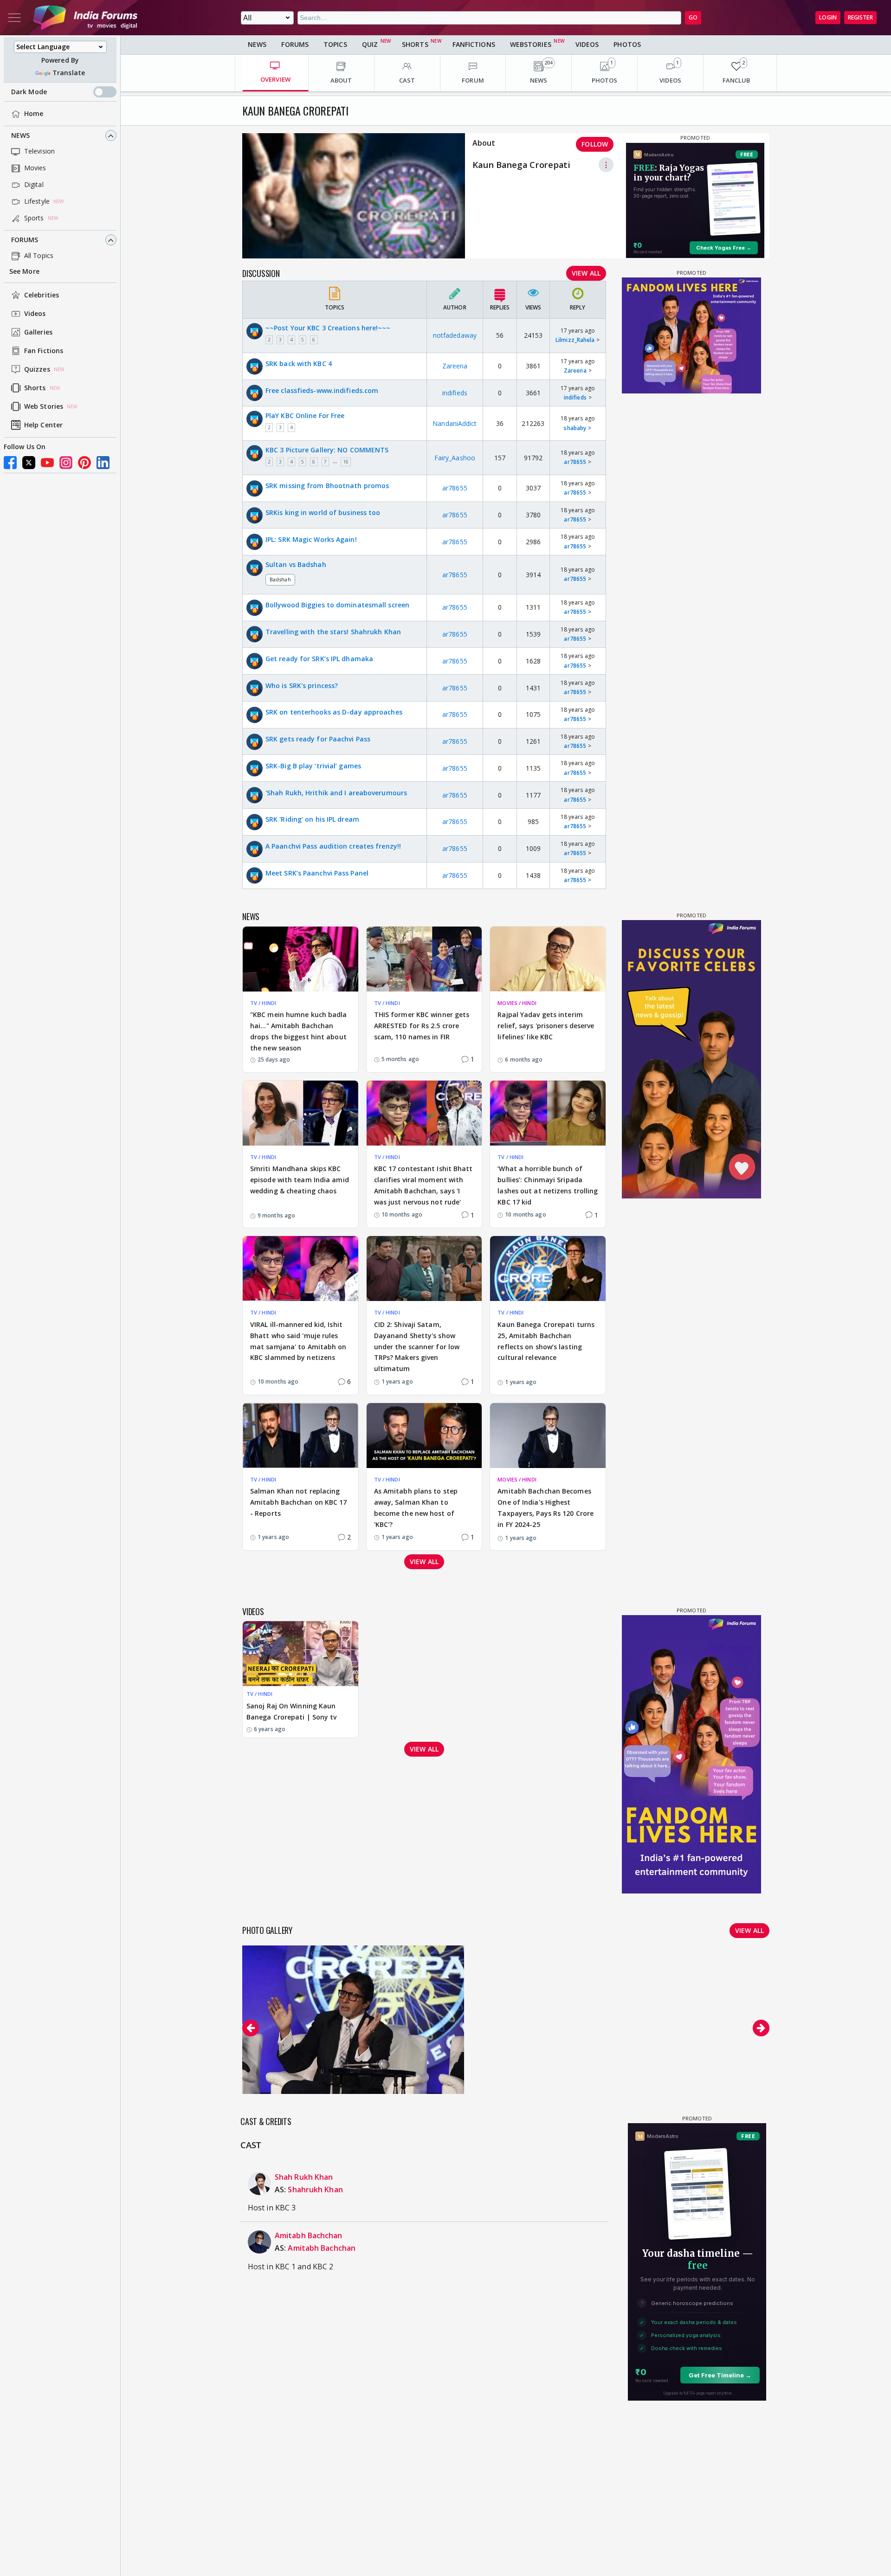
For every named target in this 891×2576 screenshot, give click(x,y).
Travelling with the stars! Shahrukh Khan (333, 632)
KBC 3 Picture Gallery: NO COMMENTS (327, 450)
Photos (627, 44)
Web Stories (44, 407)
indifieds (455, 393)
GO (693, 17)
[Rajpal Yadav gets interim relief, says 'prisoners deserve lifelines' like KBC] (548, 959)
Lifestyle (37, 202)
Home (34, 114)
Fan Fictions (44, 351)
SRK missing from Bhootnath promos (327, 486)
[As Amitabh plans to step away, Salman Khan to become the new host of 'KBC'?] (424, 1436)
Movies (35, 168)
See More (24, 272)
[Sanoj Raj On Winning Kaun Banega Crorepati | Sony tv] (300, 1654)
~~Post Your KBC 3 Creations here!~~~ (328, 328)
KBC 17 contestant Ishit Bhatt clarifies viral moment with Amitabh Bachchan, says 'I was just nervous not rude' (423, 1185)
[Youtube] (47, 463)
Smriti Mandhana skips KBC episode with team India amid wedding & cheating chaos (300, 1180)
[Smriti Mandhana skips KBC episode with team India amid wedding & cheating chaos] (300, 1113)
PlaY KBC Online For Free (305, 415)
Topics (335, 44)
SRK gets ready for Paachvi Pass (318, 739)
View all (424, 1562)
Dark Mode (29, 92)
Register (860, 17)
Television (39, 151)
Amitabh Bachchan (309, 2235)
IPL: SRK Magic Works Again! (311, 539)
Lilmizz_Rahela (575, 340)
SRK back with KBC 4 (299, 364)
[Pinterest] (84, 463)
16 (346, 462)
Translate (69, 73)
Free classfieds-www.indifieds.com (322, 390)
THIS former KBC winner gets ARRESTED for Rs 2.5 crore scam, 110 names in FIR (422, 1026)
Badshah (280, 579)
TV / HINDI (263, 1003)
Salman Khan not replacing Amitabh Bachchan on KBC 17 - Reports (299, 1502)
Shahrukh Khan (315, 2190)
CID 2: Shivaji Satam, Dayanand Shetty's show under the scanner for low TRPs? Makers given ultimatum (417, 1346)
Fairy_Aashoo (455, 458)
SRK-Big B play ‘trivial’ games (313, 766)
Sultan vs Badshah (296, 564)
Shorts (35, 388)
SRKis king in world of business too (323, 512)
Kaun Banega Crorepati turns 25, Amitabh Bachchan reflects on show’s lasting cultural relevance (546, 1341)
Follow (595, 144)
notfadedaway (455, 335)
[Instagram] (66, 463)
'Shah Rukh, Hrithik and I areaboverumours (336, 793)
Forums (25, 240)
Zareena (455, 366)
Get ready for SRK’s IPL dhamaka (319, 659)
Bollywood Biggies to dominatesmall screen (337, 605)
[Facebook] (10, 463)
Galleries (38, 332)
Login (828, 17)
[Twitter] (29, 463)
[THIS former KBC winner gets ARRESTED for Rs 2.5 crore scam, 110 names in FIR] (424, 959)
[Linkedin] (103, 463)
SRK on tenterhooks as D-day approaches (334, 712)
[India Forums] (85, 18)
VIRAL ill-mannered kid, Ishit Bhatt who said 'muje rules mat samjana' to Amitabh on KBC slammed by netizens (298, 1341)
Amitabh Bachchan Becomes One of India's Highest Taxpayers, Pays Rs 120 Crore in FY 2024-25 (546, 1507)
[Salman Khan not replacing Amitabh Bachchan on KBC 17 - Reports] (300, 1436)
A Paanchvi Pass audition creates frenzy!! (333, 846)
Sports (34, 218)
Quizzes (37, 370)
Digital (34, 185)
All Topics (39, 256)
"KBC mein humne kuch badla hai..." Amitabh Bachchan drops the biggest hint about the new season (299, 1031)
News (20, 136)
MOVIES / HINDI (517, 1003)
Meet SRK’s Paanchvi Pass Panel (317, 873)
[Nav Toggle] (14, 18)
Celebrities (42, 295)
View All (586, 273)
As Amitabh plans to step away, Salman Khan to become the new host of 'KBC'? (416, 1507)
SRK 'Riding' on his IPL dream (312, 819)
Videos (35, 314)
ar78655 (575, 462)
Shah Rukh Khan (304, 2177)
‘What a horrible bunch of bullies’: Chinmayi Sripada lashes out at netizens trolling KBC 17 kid (548, 1185)
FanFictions (474, 44)
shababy (575, 428)
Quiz (370, 44)
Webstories (531, 44)
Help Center (43, 425)
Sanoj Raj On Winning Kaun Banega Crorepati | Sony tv (292, 1711)
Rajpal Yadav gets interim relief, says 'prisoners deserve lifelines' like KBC (546, 1026)
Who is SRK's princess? (302, 686)
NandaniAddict (455, 423)
